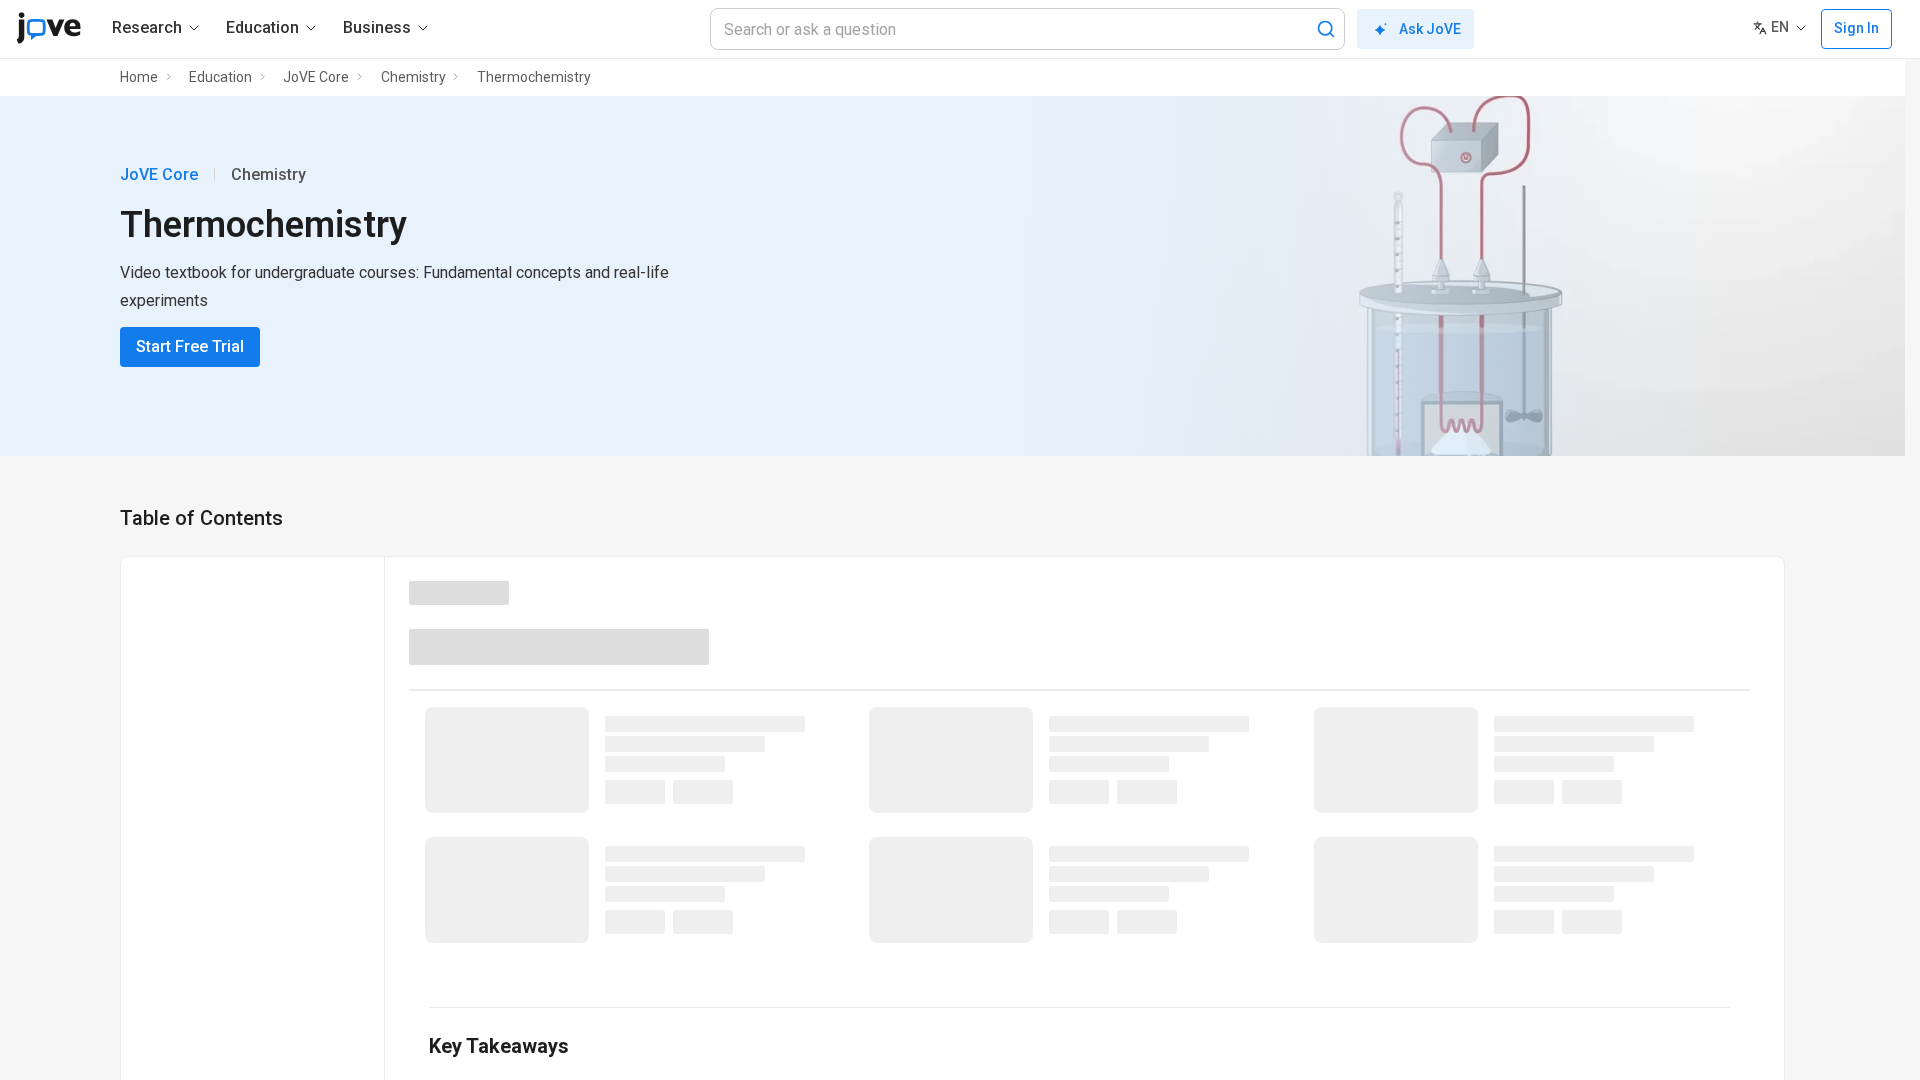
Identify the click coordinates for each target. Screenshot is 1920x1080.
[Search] (1326, 29)
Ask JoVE (1430, 29)
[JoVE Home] (48, 28)
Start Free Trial (190, 346)
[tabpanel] (1079, 837)
